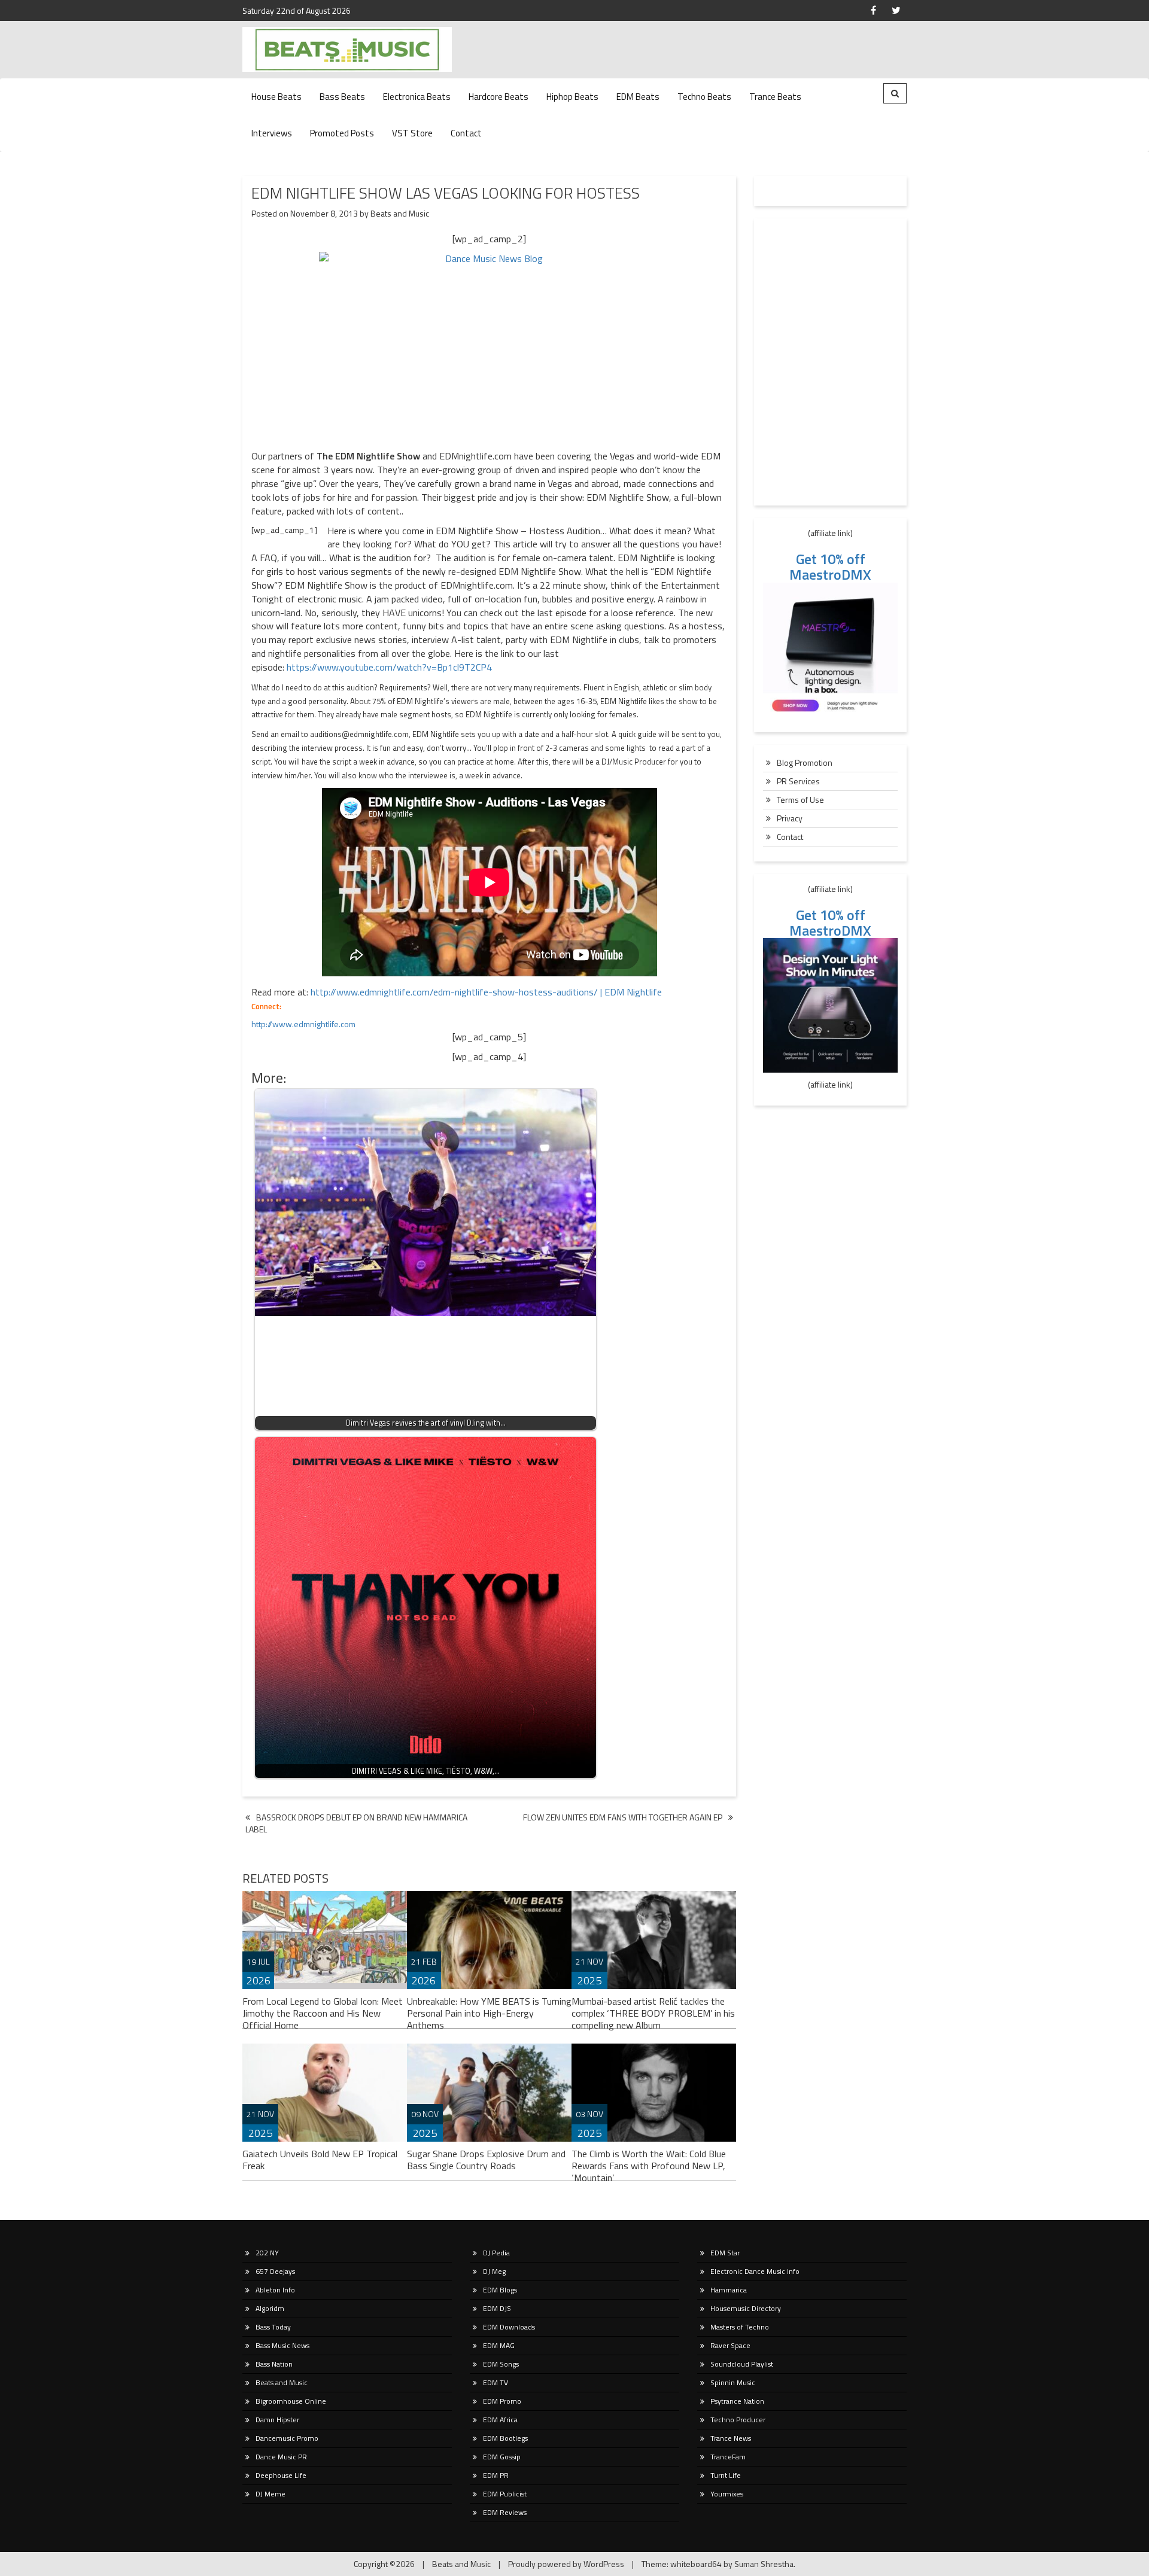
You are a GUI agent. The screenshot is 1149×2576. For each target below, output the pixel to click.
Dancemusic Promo (287, 2438)
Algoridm (270, 2308)
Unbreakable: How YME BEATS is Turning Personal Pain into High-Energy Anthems (489, 2013)
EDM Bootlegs (505, 2438)
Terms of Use (800, 800)
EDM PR (496, 2475)
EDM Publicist (505, 2494)
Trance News (731, 2438)
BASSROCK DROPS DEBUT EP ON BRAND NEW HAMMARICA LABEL (356, 1823)
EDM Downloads (509, 2327)
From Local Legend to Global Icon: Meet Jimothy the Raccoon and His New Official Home (323, 2013)
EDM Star (725, 2253)
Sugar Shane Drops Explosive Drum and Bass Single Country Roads (486, 2160)
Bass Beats (342, 97)
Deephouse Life (281, 2475)
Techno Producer (738, 2420)
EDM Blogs (500, 2290)
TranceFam (728, 2457)
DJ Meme (270, 2494)
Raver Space (730, 2345)
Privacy (790, 818)
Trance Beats (775, 97)
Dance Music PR (281, 2457)
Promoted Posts (342, 133)
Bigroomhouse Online (291, 2401)
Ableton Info (275, 2290)
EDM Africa (500, 2420)
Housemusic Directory (746, 2308)
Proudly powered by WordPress (566, 2564)
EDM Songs (501, 2364)
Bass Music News (282, 2345)
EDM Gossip (502, 2457)
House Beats (276, 97)
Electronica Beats (417, 97)
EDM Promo (502, 2401)
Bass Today (273, 2327)
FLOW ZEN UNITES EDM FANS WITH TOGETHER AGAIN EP (623, 1817)
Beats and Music (400, 213)
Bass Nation (274, 2364)
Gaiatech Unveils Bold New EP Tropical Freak (320, 2160)
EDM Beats (638, 97)
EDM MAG (499, 2345)
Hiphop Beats (572, 97)
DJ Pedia (496, 2253)
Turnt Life (726, 2475)
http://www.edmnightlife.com (303, 1024)
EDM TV (496, 2382)
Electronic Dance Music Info (755, 2271)
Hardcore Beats (498, 97)
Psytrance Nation (737, 2401)
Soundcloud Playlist (742, 2364)
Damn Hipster (277, 2420)
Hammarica (729, 2290)
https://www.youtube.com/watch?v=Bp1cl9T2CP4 (389, 667)
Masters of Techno (740, 2327)
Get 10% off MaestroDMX (830, 567)
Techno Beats (704, 97)
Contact (466, 133)
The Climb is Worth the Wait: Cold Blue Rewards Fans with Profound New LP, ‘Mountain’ (649, 2166)
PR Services (798, 781)
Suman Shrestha (764, 2564)
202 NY (267, 2253)
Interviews (272, 133)
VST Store (412, 133)
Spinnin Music (733, 2382)
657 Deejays (275, 2271)
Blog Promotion (805, 762)
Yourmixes (727, 2494)
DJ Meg (494, 2271)
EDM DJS (497, 2308)
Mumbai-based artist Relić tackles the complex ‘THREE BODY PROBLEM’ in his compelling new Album (653, 2013)
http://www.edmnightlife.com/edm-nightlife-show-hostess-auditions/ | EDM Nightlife (486, 992)
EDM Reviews (505, 2512)
